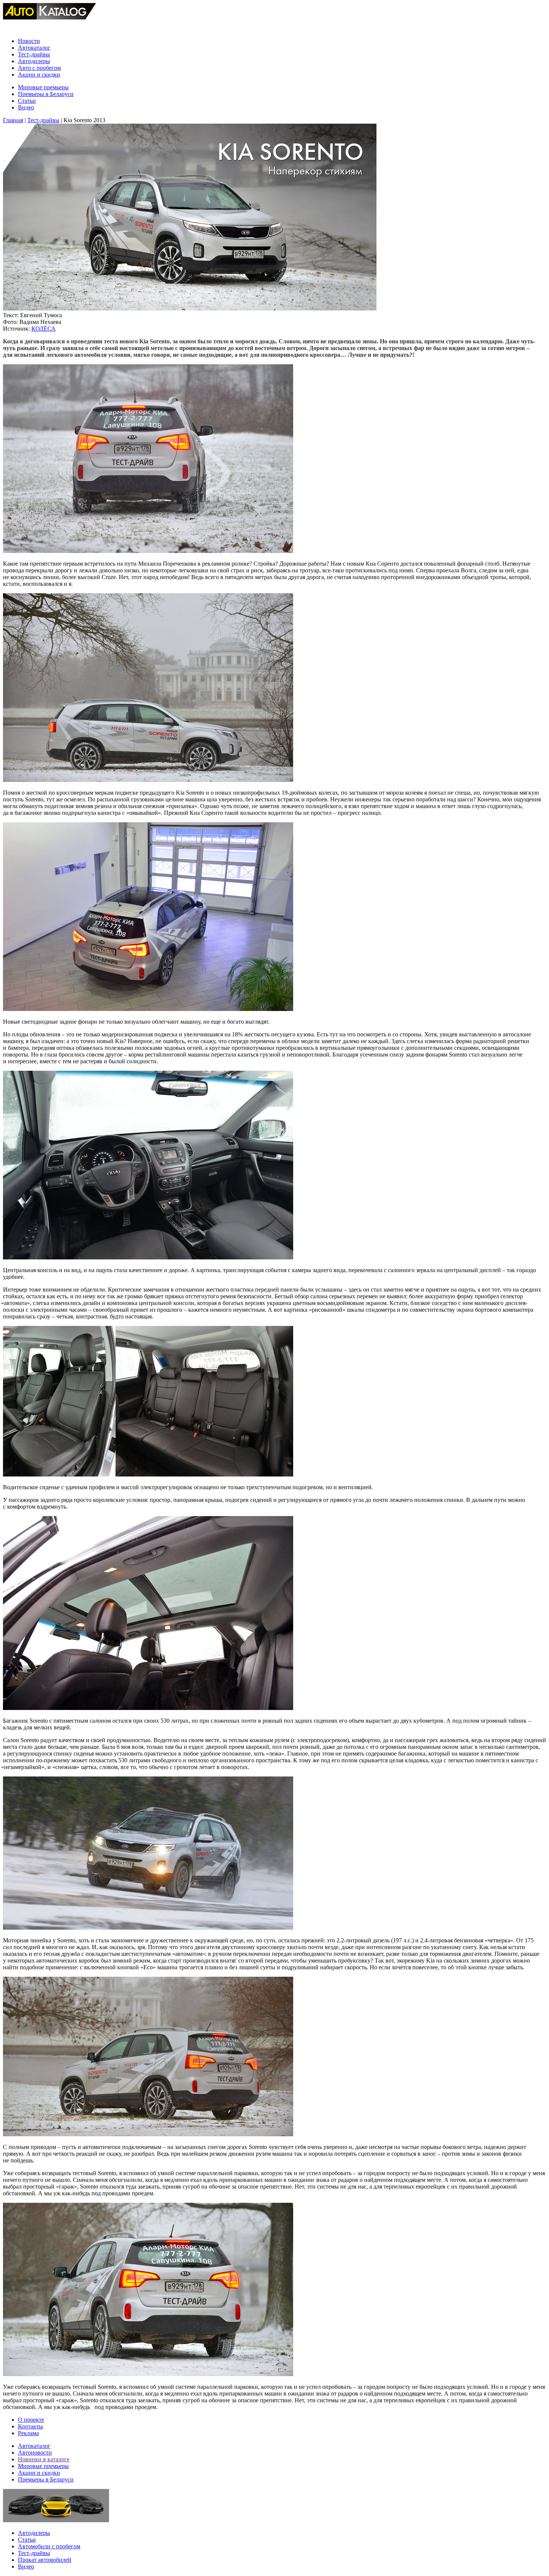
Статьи (27, 101)
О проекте (31, 2420)
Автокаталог (34, 48)
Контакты (30, 2426)
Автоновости (35, 2453)
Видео (26, 107)
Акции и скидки (39, 75)
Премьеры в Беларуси (46, 94)
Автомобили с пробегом (49, 2546)
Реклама (28, 2433)
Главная (13, 120)
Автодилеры (34, 61)
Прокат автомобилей (45, 2560)
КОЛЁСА (44, 329)
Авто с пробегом (39, 68)
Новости (29, 41)
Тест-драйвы (34, 54)
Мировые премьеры (43, 87)
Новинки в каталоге (44, 2459)
